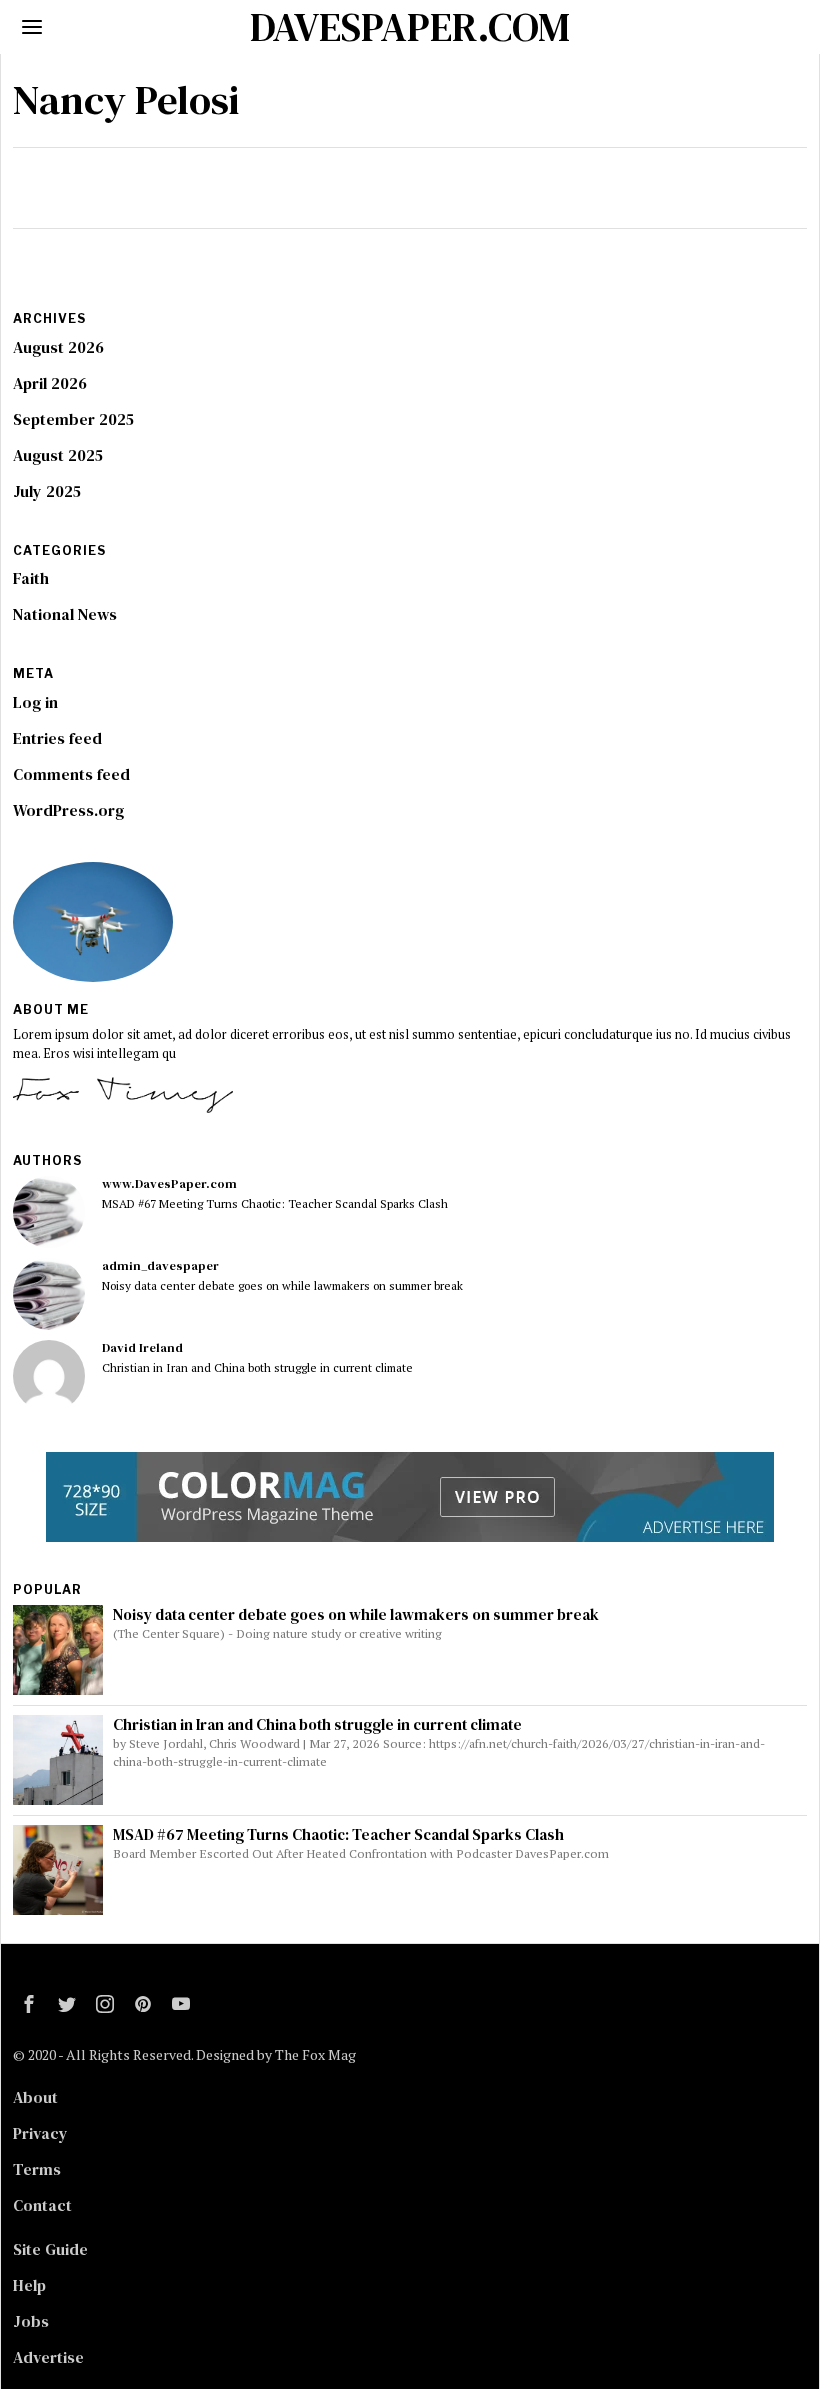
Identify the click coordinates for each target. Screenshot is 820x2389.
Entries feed (57, 738)
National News (65, 614)
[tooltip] (49, 1212)
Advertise (48, 2357)
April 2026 (50, 383)
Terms (37, 2169)
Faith (31, 578)
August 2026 (58, 347)
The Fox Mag (315, 2054)
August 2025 (58, 455)
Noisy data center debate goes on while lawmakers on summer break (282, 1285)
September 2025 (73, 419)
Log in (35, 702)
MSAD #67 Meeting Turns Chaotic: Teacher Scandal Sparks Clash (275, 1203)
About (35, 2097)
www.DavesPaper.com (169, 1183)
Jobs (31, 2321)
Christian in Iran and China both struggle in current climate (257, 1367)
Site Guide (50, 2249)
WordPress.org (68, 810)
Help (29, 2285)
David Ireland (142, 1347)
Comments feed (71, 774)
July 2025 (47, 491)
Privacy (40, 2133)
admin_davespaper (160, 1265)
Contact (42, 2205)
